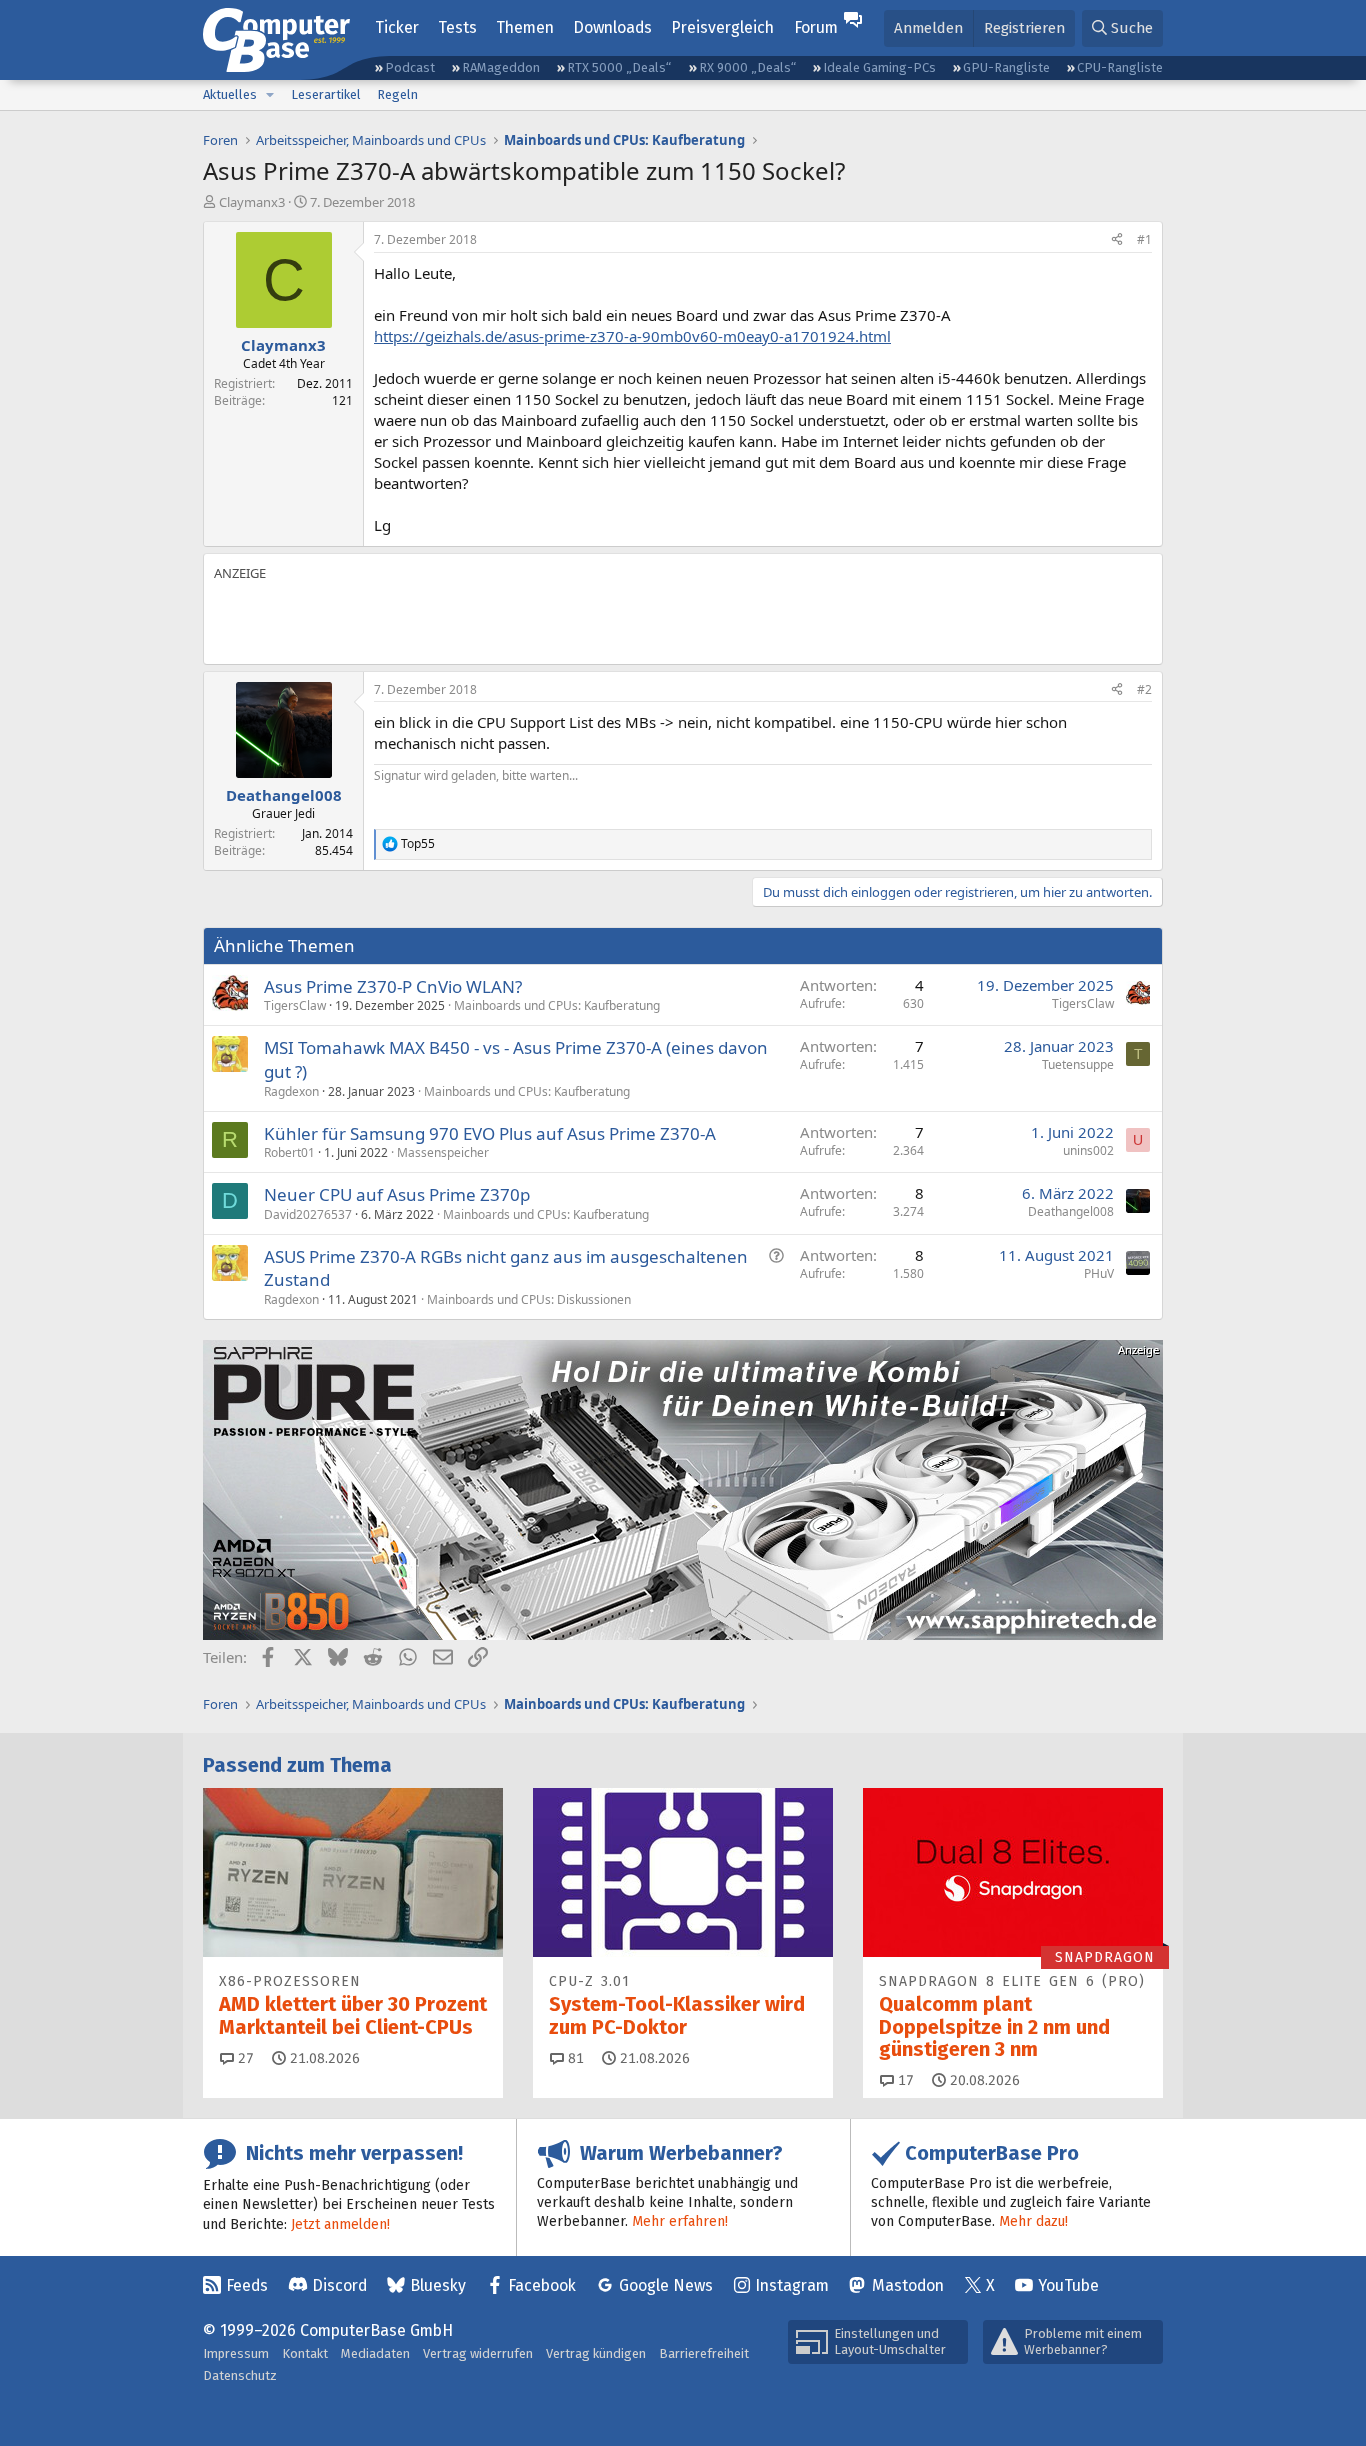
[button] (270, 95)
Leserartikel (326, 94)
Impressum (236, 2353)
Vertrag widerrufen (478, 2353)
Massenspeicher (443, 1152)
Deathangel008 (1071, 1211)
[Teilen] (1117, 240)
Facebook (542, 2285)
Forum (816, 27)
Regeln (397, 94)
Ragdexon (291, 1091)
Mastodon (908, 2285)
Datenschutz (240, 2375)
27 (244, 2058)
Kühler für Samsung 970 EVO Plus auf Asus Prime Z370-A (490, 1133)
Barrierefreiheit (704, 2353)
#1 (1144, 239)
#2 (1144, 689)
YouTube (1068, 2285)
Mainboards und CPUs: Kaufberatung (557, 1005)
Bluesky (438, 2285)
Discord (339, 2285)
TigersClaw (295, 1005)
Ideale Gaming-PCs (879, 67)
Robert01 (289, 1152)
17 (904, 2080)
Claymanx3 (252, 202)
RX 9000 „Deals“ (747, 67)
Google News (666, 2285)
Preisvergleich (722, 27)
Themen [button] (525, 27)
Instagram (792, 2285)
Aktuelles (230, 94)
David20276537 (308, 1214)
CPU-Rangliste (1120, 67)
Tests (457, 27)
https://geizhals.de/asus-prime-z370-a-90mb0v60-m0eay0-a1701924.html (632, 336)
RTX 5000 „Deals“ (619, 67)
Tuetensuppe (1078, 1064)
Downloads (612, 27)
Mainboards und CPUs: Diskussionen (529, 1299)
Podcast (410, 67)
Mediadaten (375, 2353)
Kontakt (305, 2353)
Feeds (247, 2285)
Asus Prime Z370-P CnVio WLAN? (393, 986)
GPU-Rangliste (1006, 67)
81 (574, 2058)
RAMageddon (501, 67)
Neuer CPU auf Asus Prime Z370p (397, 1194)
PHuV (1099, 1273)
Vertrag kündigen (596, 2353)
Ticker (397, 27)
